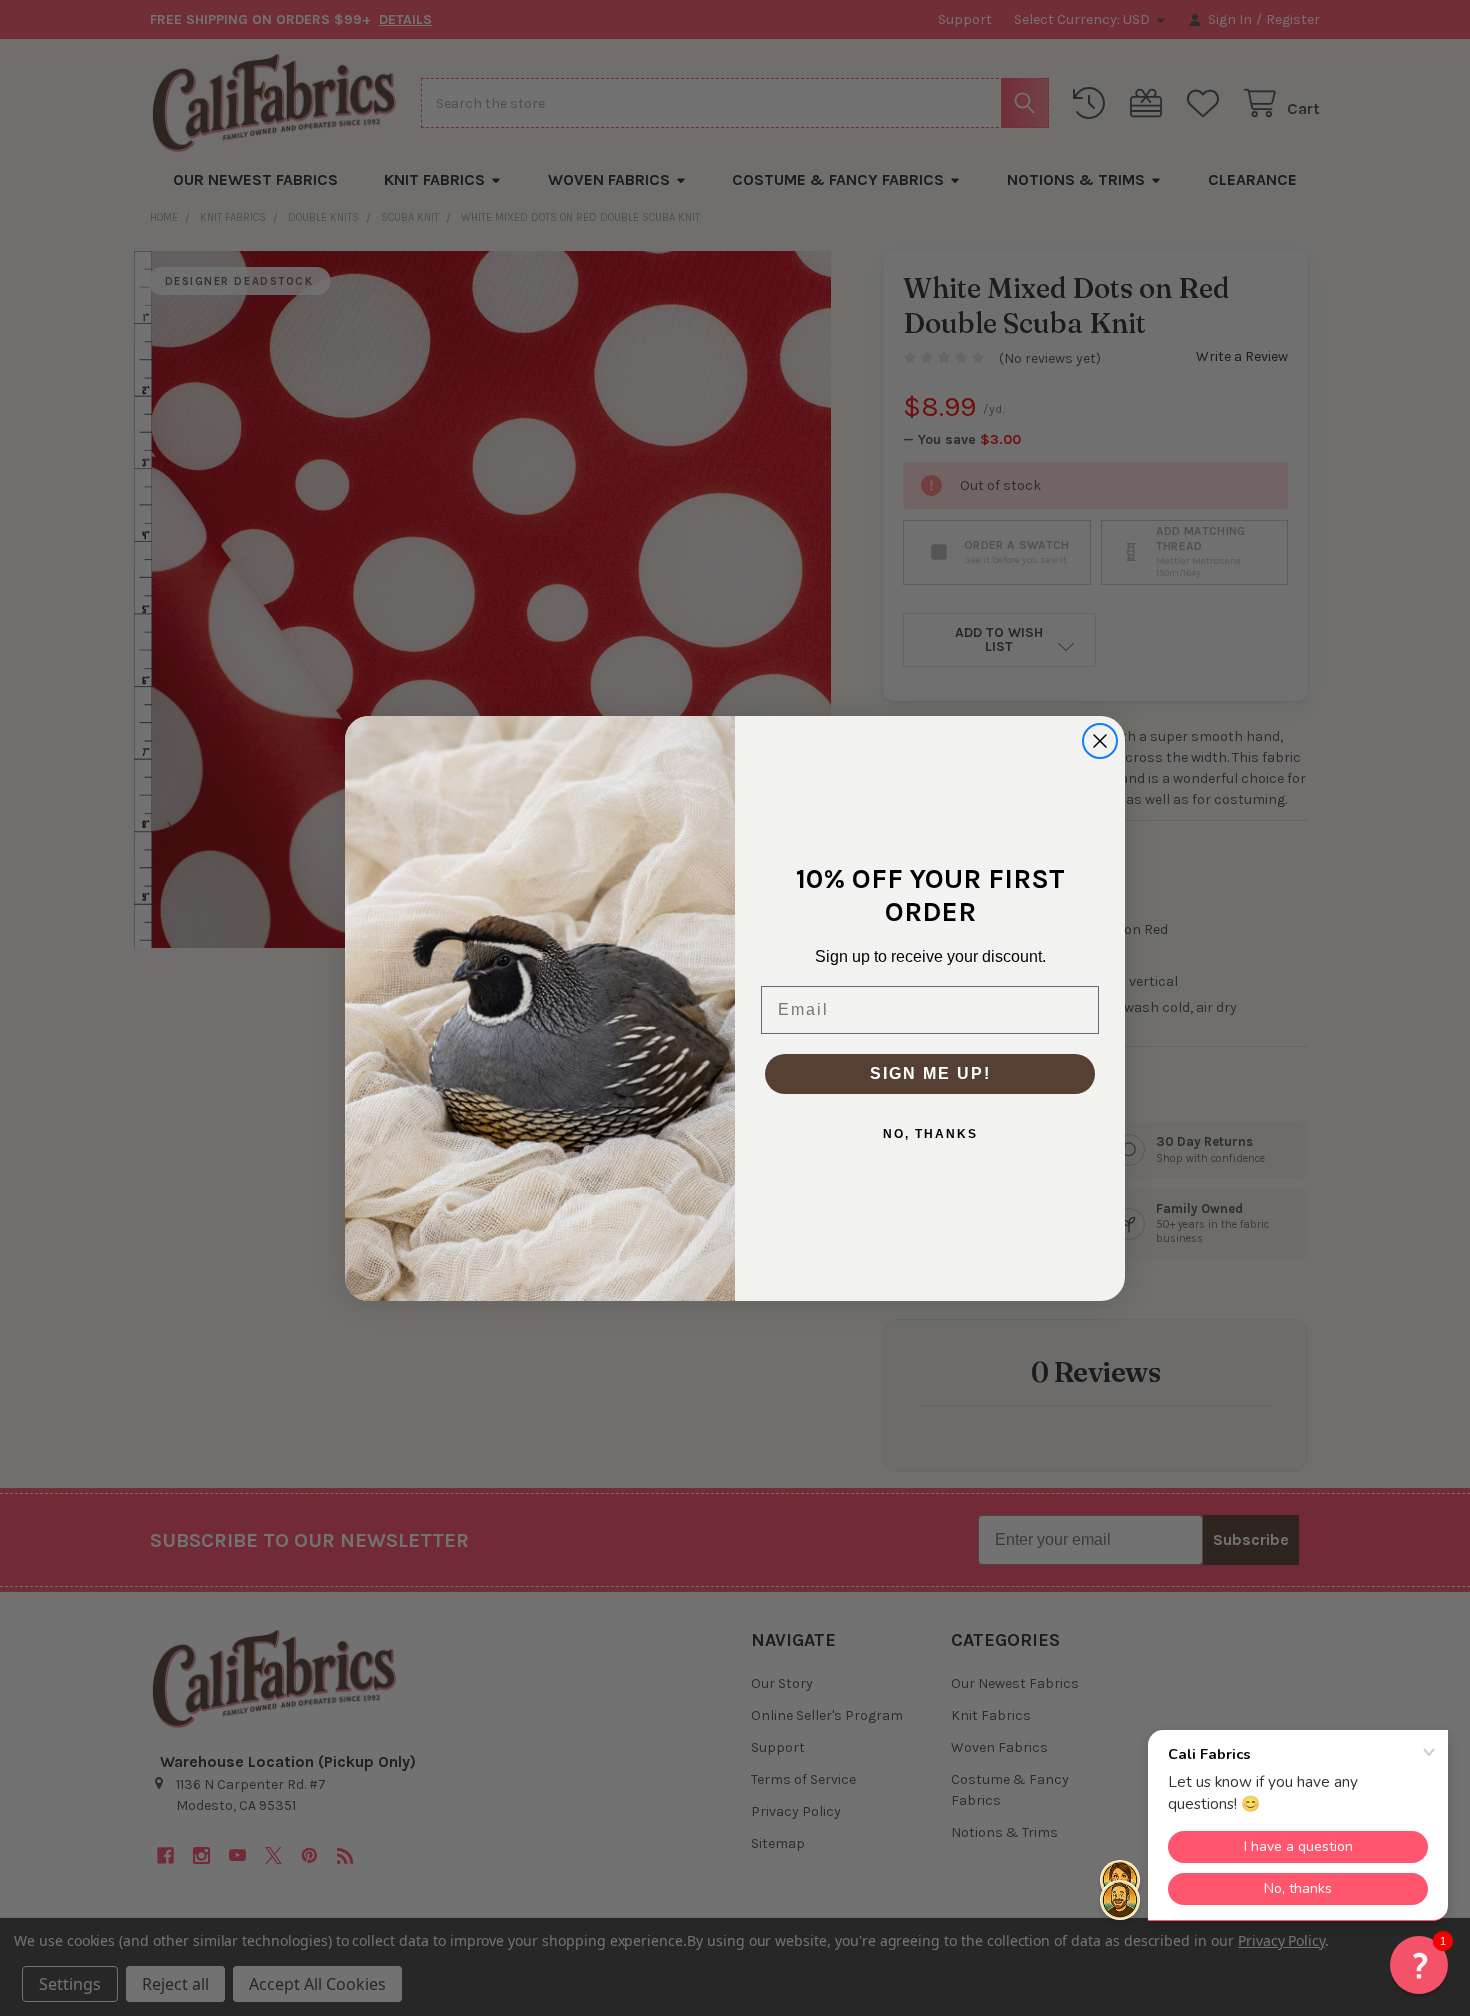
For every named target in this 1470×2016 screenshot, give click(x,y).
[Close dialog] (1100, 741)
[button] (1419, 1965)
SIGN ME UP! (930, 1073)
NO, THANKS (930, 1134)
